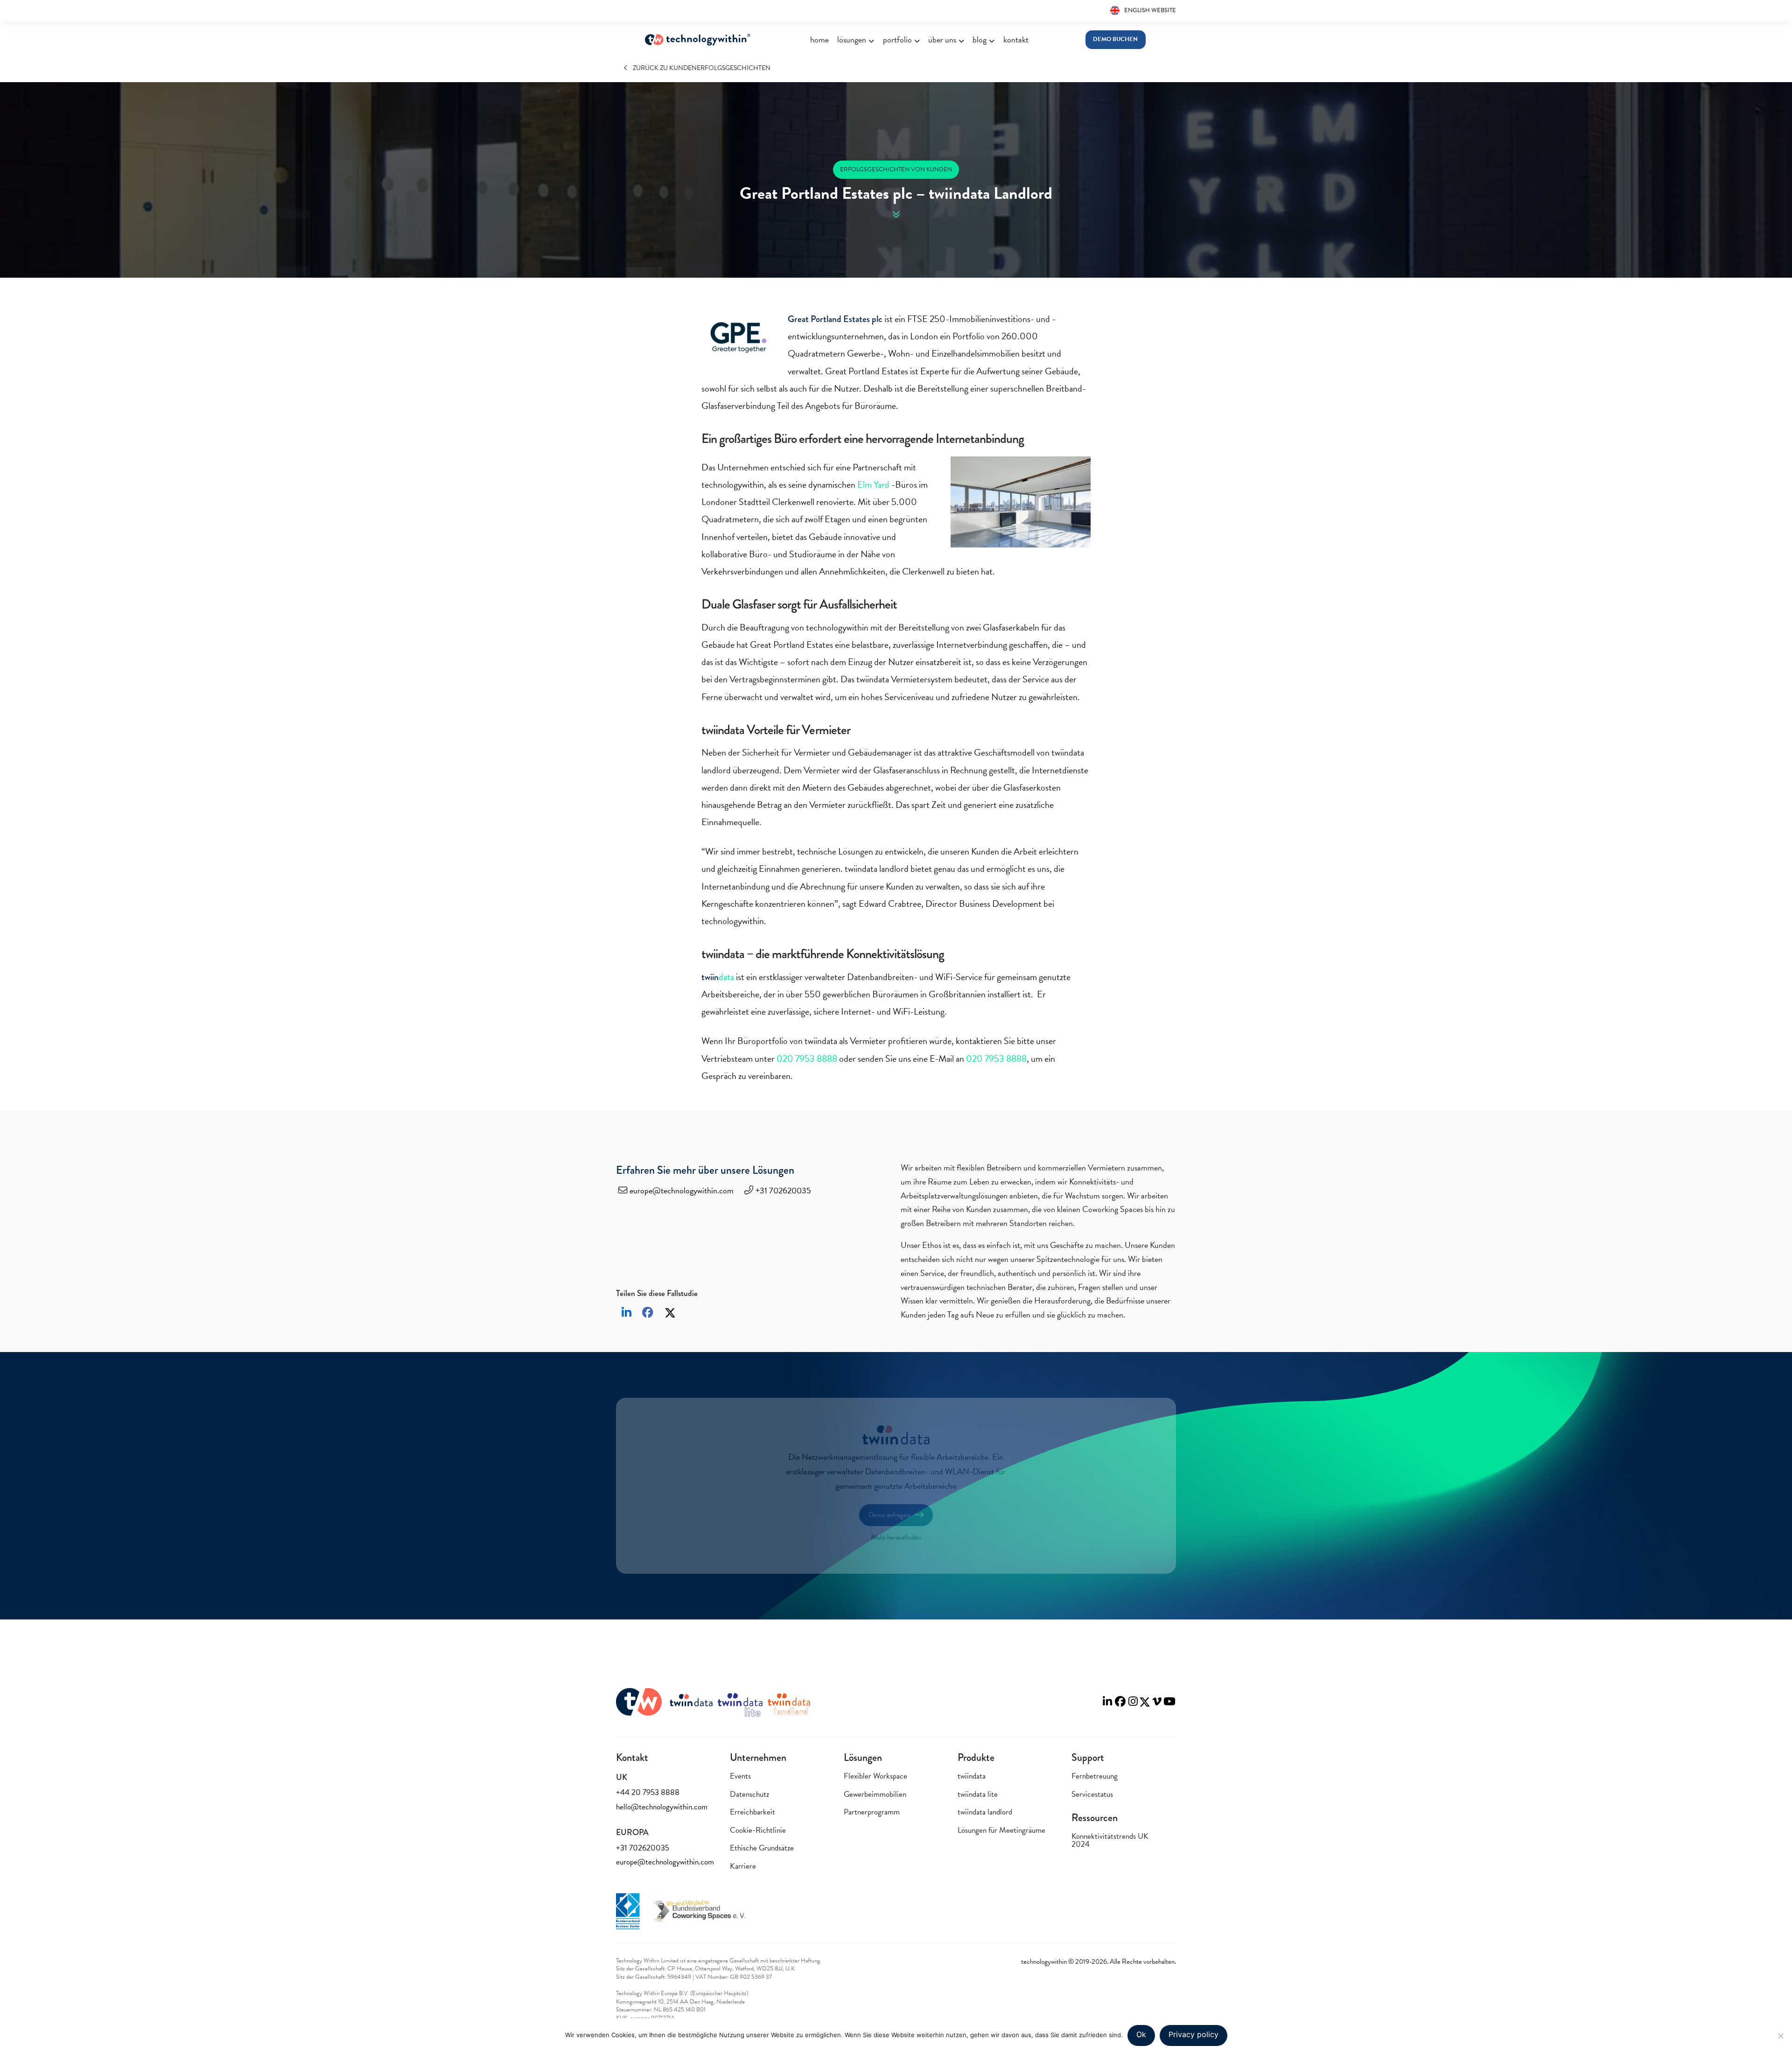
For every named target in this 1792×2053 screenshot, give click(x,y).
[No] (1780, 2036)
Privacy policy (1193, 2034)
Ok (1141, 2034)
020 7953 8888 (807, 1058)
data (718, 977)
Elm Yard (873, 484)
